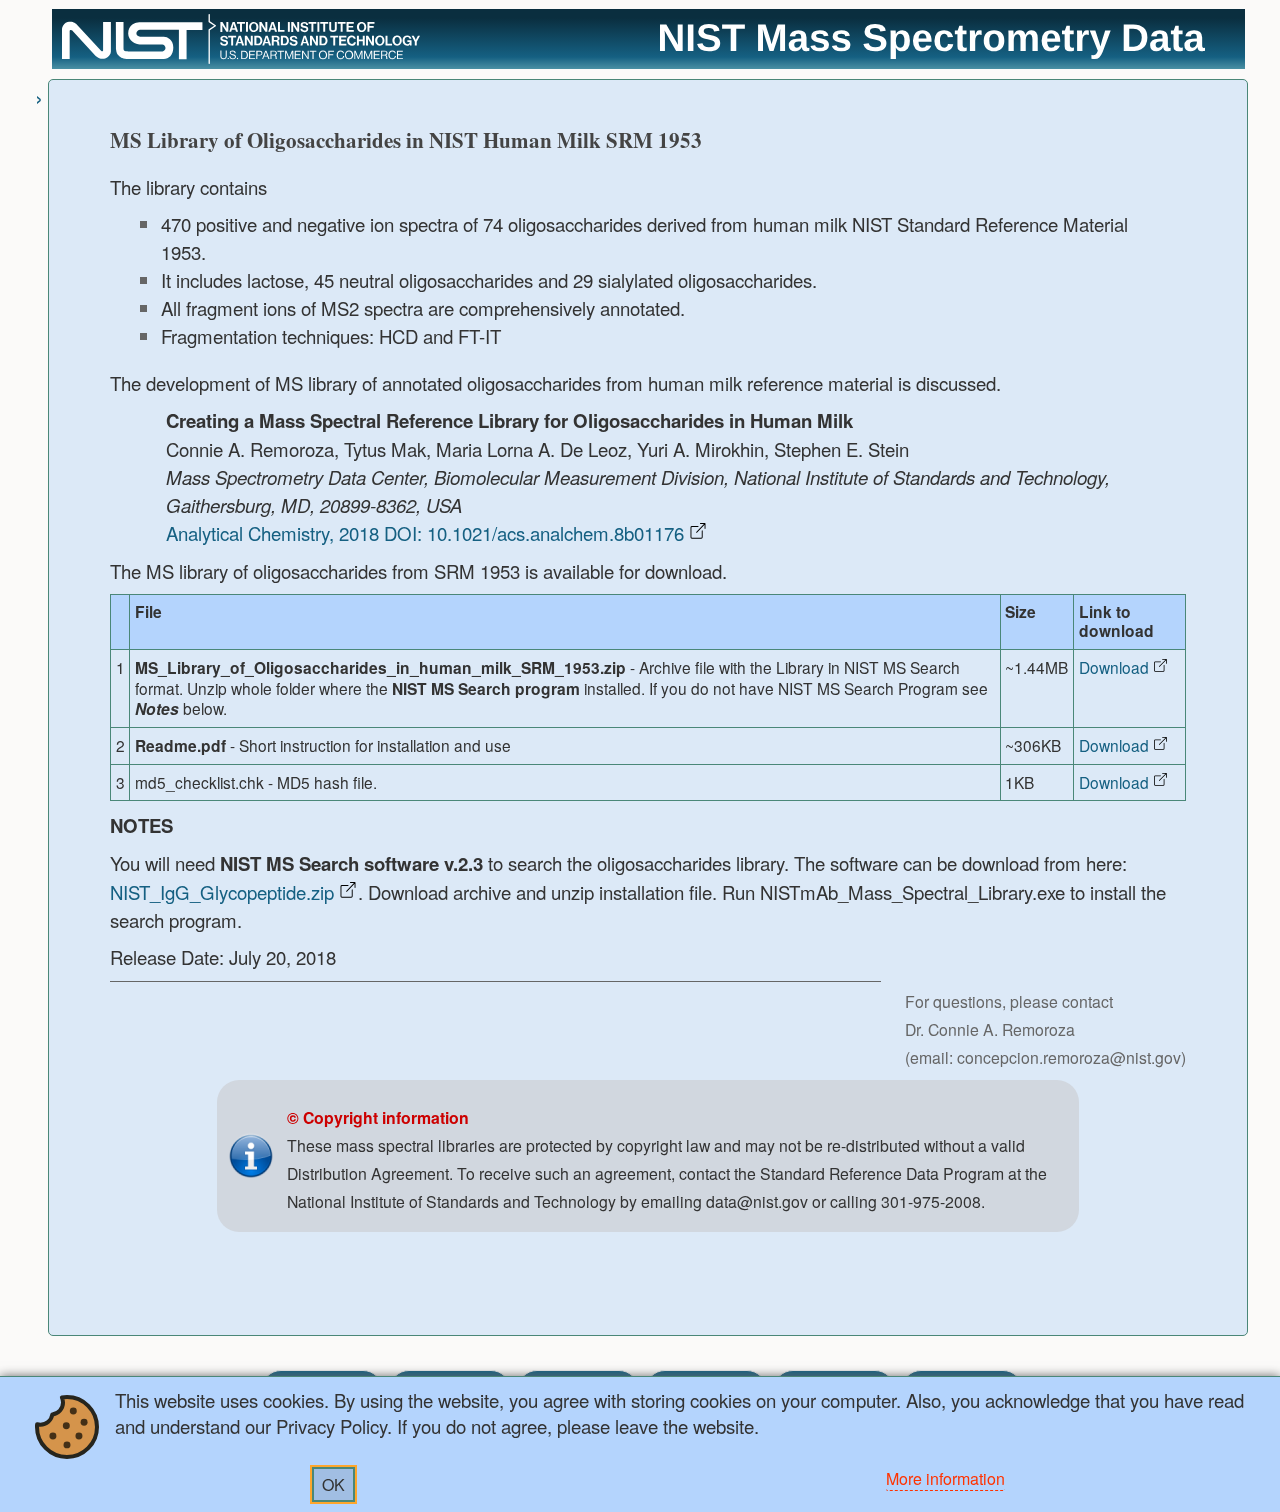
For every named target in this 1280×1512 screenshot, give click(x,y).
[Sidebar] (38, 96)
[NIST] (241, 61)
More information (945, 1478)
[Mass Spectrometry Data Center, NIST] (932, 56)
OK (333, 1484)
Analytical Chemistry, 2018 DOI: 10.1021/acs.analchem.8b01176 (425, 533)
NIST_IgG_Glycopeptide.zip (222, 892)
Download (1114, 667)
